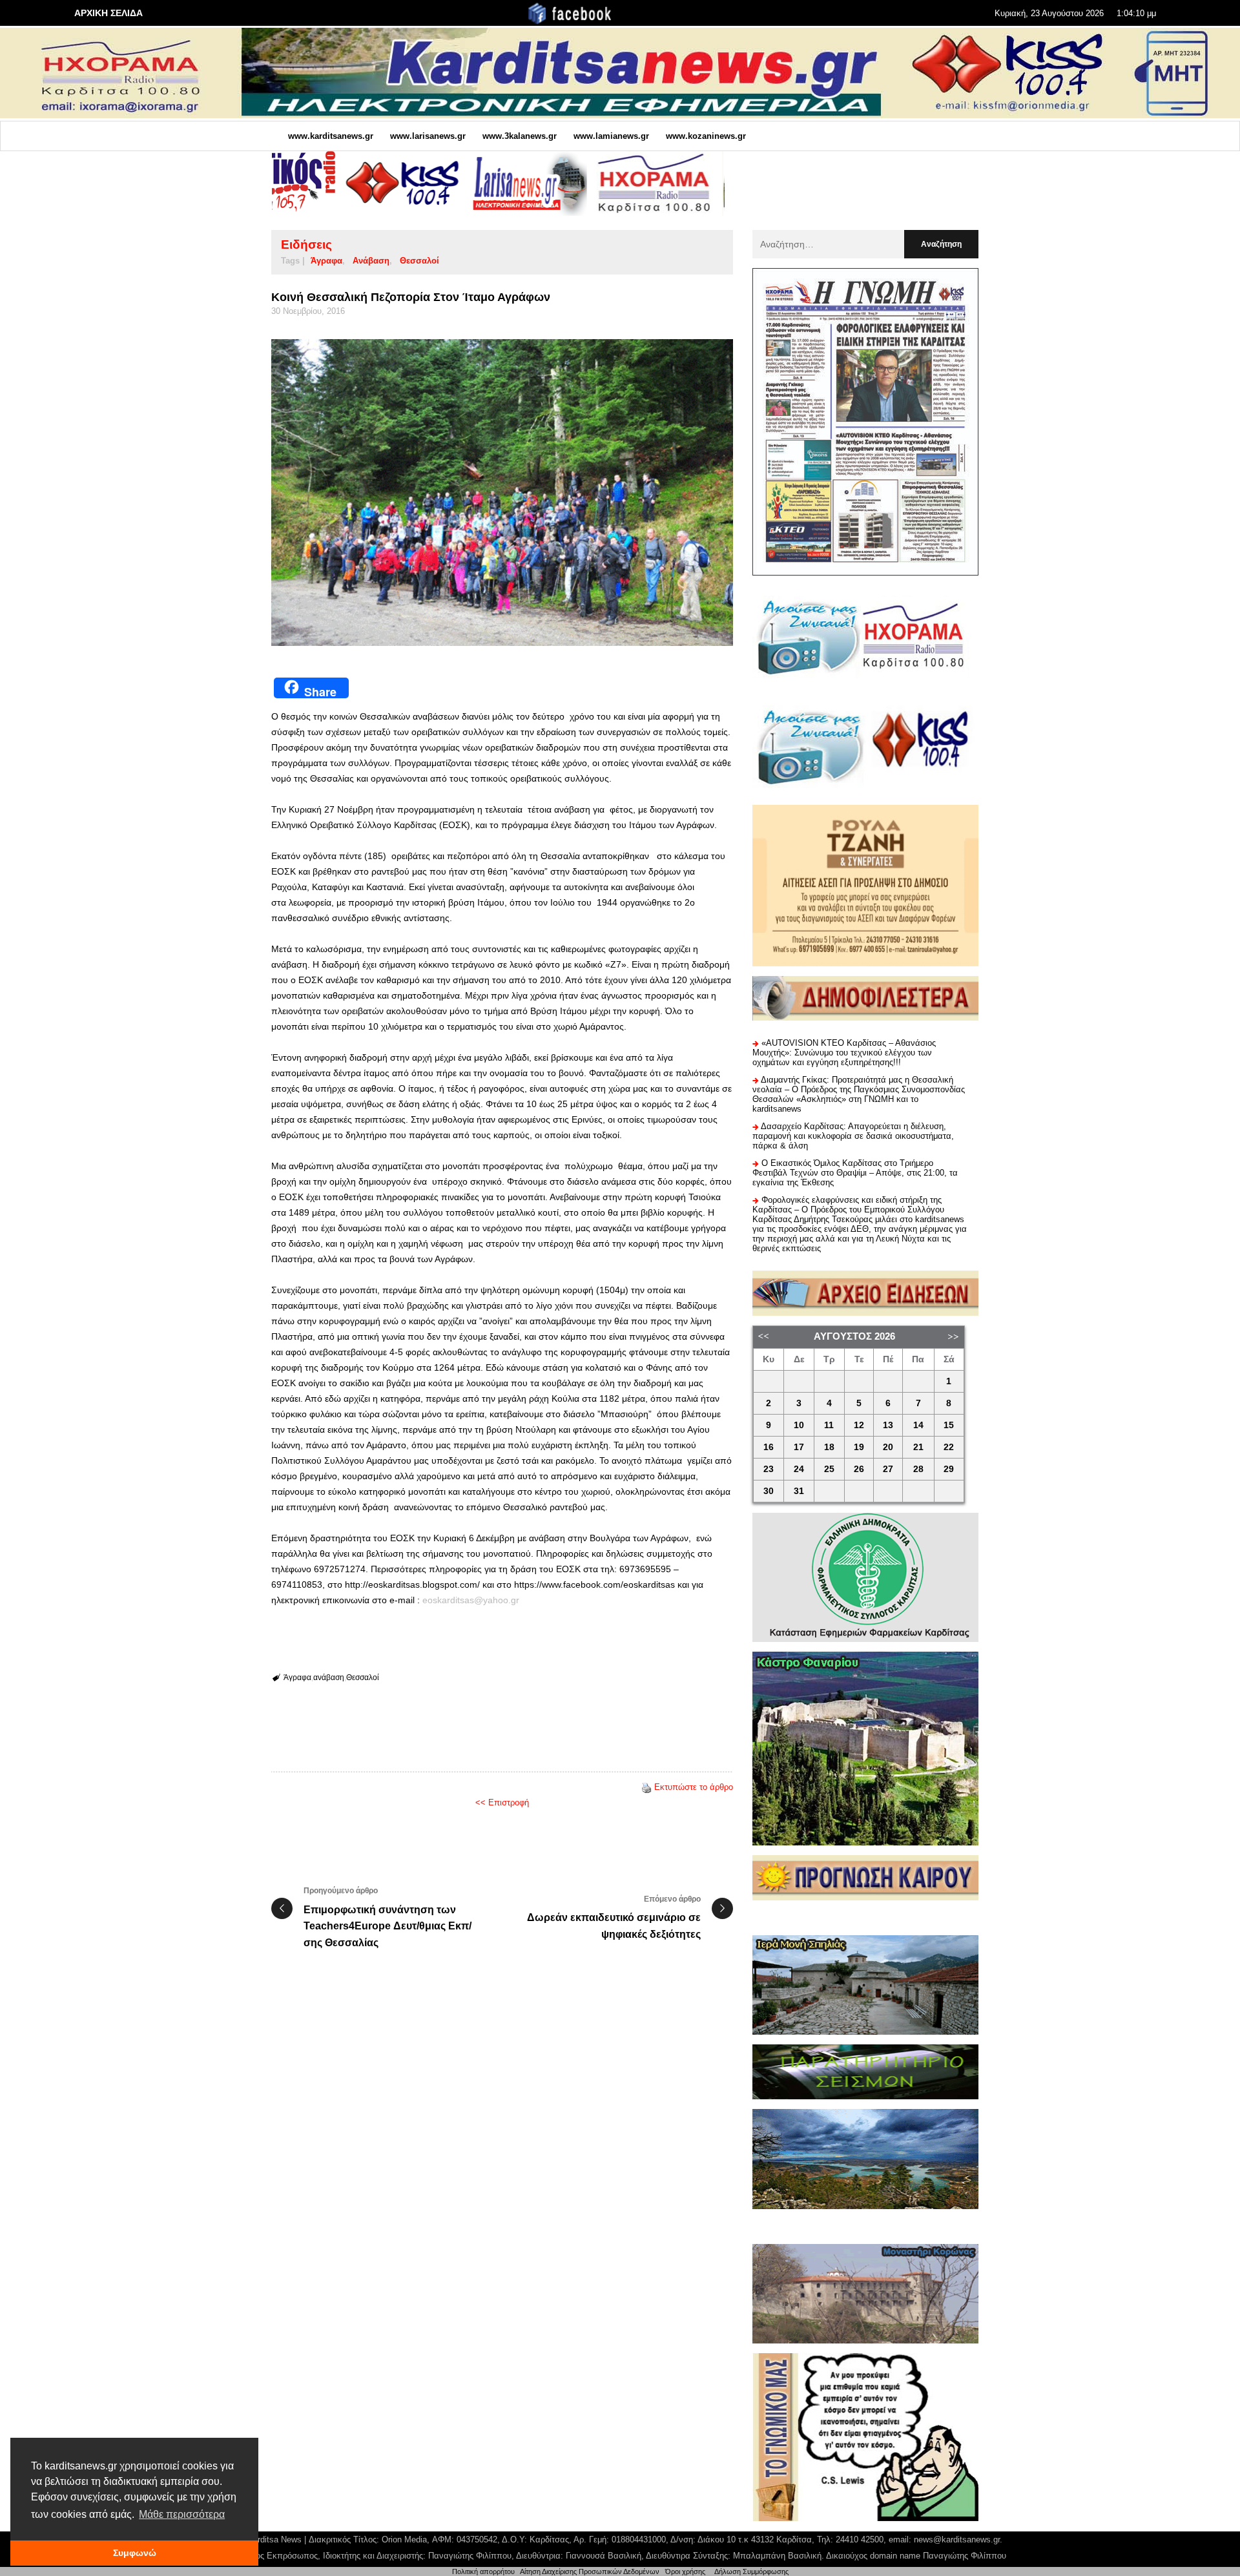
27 (888, 1469)
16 (769, 1447)
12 (859, 1425)
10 (799, 1425)
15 (949, 1425)
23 (769, 1469)
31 (799, 1491)
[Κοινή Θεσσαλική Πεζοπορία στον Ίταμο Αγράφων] (502, 493)
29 (949, 1469)
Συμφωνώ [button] (135, 2553)
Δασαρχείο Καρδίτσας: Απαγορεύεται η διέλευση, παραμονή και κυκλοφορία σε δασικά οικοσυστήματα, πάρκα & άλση (853, 1136)
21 (918, 1447)
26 (859, 1469)
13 (888, 1425)
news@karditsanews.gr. (958, 2540)
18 (829, 1447)
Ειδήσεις (306, 244)
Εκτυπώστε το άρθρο (694, 1787)
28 (918, 1469)
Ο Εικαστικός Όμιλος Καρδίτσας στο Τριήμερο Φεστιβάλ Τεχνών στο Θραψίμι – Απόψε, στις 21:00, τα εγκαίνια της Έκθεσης (855, 1173)
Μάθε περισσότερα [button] (182, 2514)
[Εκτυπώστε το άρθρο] (646, 1787)
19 (859, 1447)
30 (769, 1491)
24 (799, 1469)
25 (829, 1469)
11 (829, 1425)
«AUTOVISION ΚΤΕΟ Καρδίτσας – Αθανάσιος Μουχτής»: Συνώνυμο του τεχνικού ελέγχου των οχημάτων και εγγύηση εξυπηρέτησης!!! (844, 1053)
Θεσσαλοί (419, 261)
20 (888, 1447)
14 (918, 1425)
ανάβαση (371, 261)
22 (949, 1447)
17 (799, 1447)
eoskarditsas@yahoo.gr (471, 1600)
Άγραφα (326, 261)
